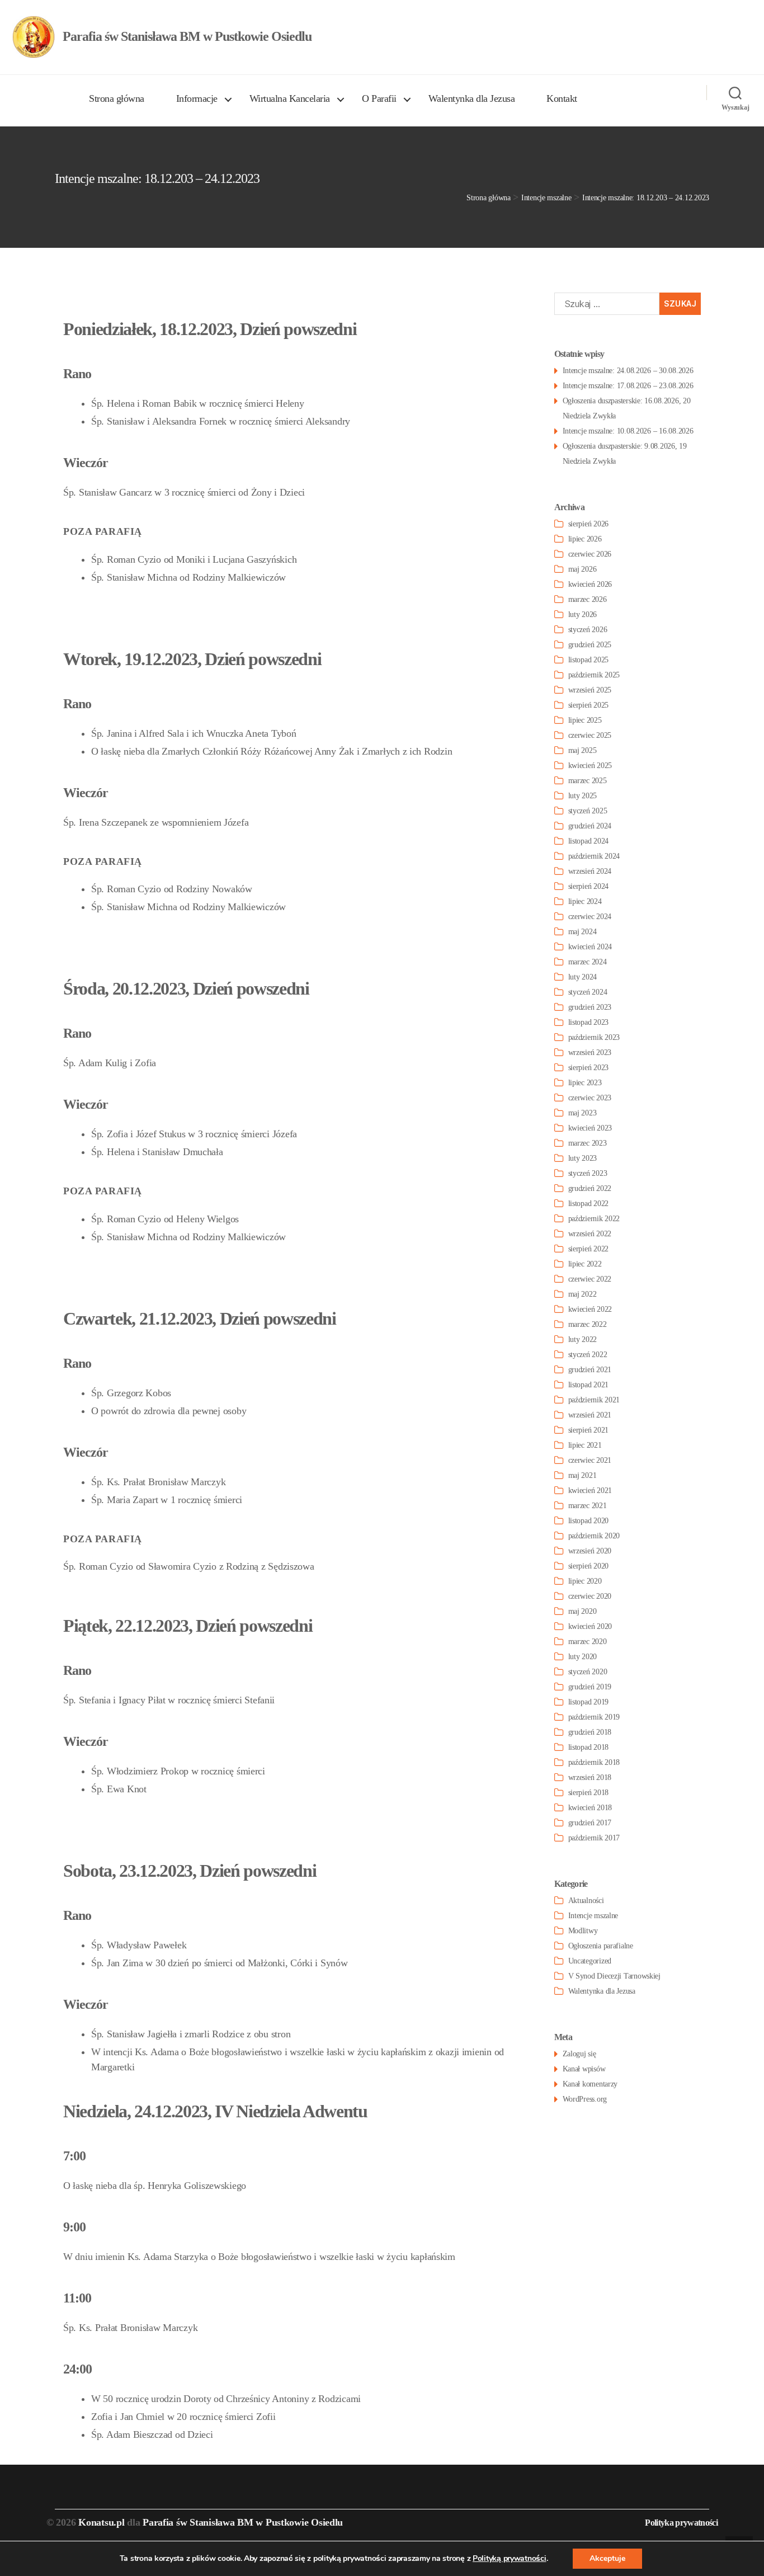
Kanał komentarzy (590, 2084)
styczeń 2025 (588, 811)
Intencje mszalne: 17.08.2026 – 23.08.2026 (628, 386)
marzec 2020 (588, 1642)
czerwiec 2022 (590, 1279)
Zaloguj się (579, 2054)
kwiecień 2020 (590, 1626)
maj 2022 (583, 1294)
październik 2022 (594, 1219)
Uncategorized (590, 1961)
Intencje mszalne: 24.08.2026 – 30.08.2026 (628, 371)
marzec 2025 (588, 781)
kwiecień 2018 (590, 1808)
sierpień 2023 (589, 1068)
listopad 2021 (589, 1385)
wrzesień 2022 (590, 1234)
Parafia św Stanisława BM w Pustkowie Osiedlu (243, 2522)
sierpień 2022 (589, 1249)
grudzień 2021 (590, 1370)
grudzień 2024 (590, 826)
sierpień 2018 (589, 1793)
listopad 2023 (589, 1022)
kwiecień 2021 (590, 1490)
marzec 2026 (588, 599)
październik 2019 (594, 1717)
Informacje (197, 98)
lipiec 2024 (585, 901)
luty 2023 (583, 1158)
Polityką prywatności (510, 2558)
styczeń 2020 (588, 1672)
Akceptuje (607, 2558)
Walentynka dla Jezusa (472, 98)
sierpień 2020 (589, 1566)
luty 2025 (583, 796)
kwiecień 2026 (590, 584)
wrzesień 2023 (590, 1052)
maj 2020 (583, 1611)
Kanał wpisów (584, 2069)
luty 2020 (583, 1657)
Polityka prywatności (681, 2523)
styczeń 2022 (588, 1355)
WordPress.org (585, 2099)
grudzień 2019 (590, 1687)
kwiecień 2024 (590, 947)
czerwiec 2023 (590, 1098)
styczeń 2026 (588, 630)
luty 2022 (583, 1339)
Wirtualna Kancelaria (290, 98)
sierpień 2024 (589, 886)
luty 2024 (583, 977)
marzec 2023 (588, 1143)
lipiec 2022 (585, 1264)
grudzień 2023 (590, 1007)
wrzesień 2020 (590, 1551)
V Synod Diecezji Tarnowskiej (614, 1976)
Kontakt (562, 98)
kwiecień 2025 (590, 766)
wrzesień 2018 (590, 1777)
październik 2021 (594, 1400)
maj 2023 (583, 1113)
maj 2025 (583, 750)
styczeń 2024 (588, 992)
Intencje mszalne (593, 1916)
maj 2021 (583, 1475)
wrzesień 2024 (590, 871)
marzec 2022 (588, 1324)
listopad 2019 (589, 1702)
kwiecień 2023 (590, 1128)
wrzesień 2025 (590, 690)
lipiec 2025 (585, 720)
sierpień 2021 (589, 1430)
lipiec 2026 (585, 539)
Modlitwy (583, 1931)
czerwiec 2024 (590, 917)
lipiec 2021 (585, 1445)
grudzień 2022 (590, 1188)
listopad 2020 (589, 1521)
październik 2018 (594, 1762)
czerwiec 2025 (590, 735)
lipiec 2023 (585, 1083)
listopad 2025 (589, 660)
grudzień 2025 (590, 645)
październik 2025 (594, 675)
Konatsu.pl (101, 2522)
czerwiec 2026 (590, 554)
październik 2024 (594, 856)
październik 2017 (594, 1838)
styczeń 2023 (588, 1173)
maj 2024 (583, 932)
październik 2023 (594, 1037)
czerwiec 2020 (590, 1596)
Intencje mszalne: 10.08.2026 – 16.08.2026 (628, 431)
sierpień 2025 (589, 705)
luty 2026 (583, 614)
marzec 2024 (588, 962)
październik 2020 (594, 1536)
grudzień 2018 (590, 1732)
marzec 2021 (588, 1506)
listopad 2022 (589, 1204)
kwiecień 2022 (590, 1309)
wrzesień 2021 (590, 1415)
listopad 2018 (589, 1747)
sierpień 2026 (589, 524)
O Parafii (379, 98)
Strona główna (117, 98)
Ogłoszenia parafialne (601, 1946)
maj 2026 (583, 569)
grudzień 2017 (590, 1823)
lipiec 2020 (585, 1581)
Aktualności (586, 1901)
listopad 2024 (589, 841)
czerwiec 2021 (590, 1460)
